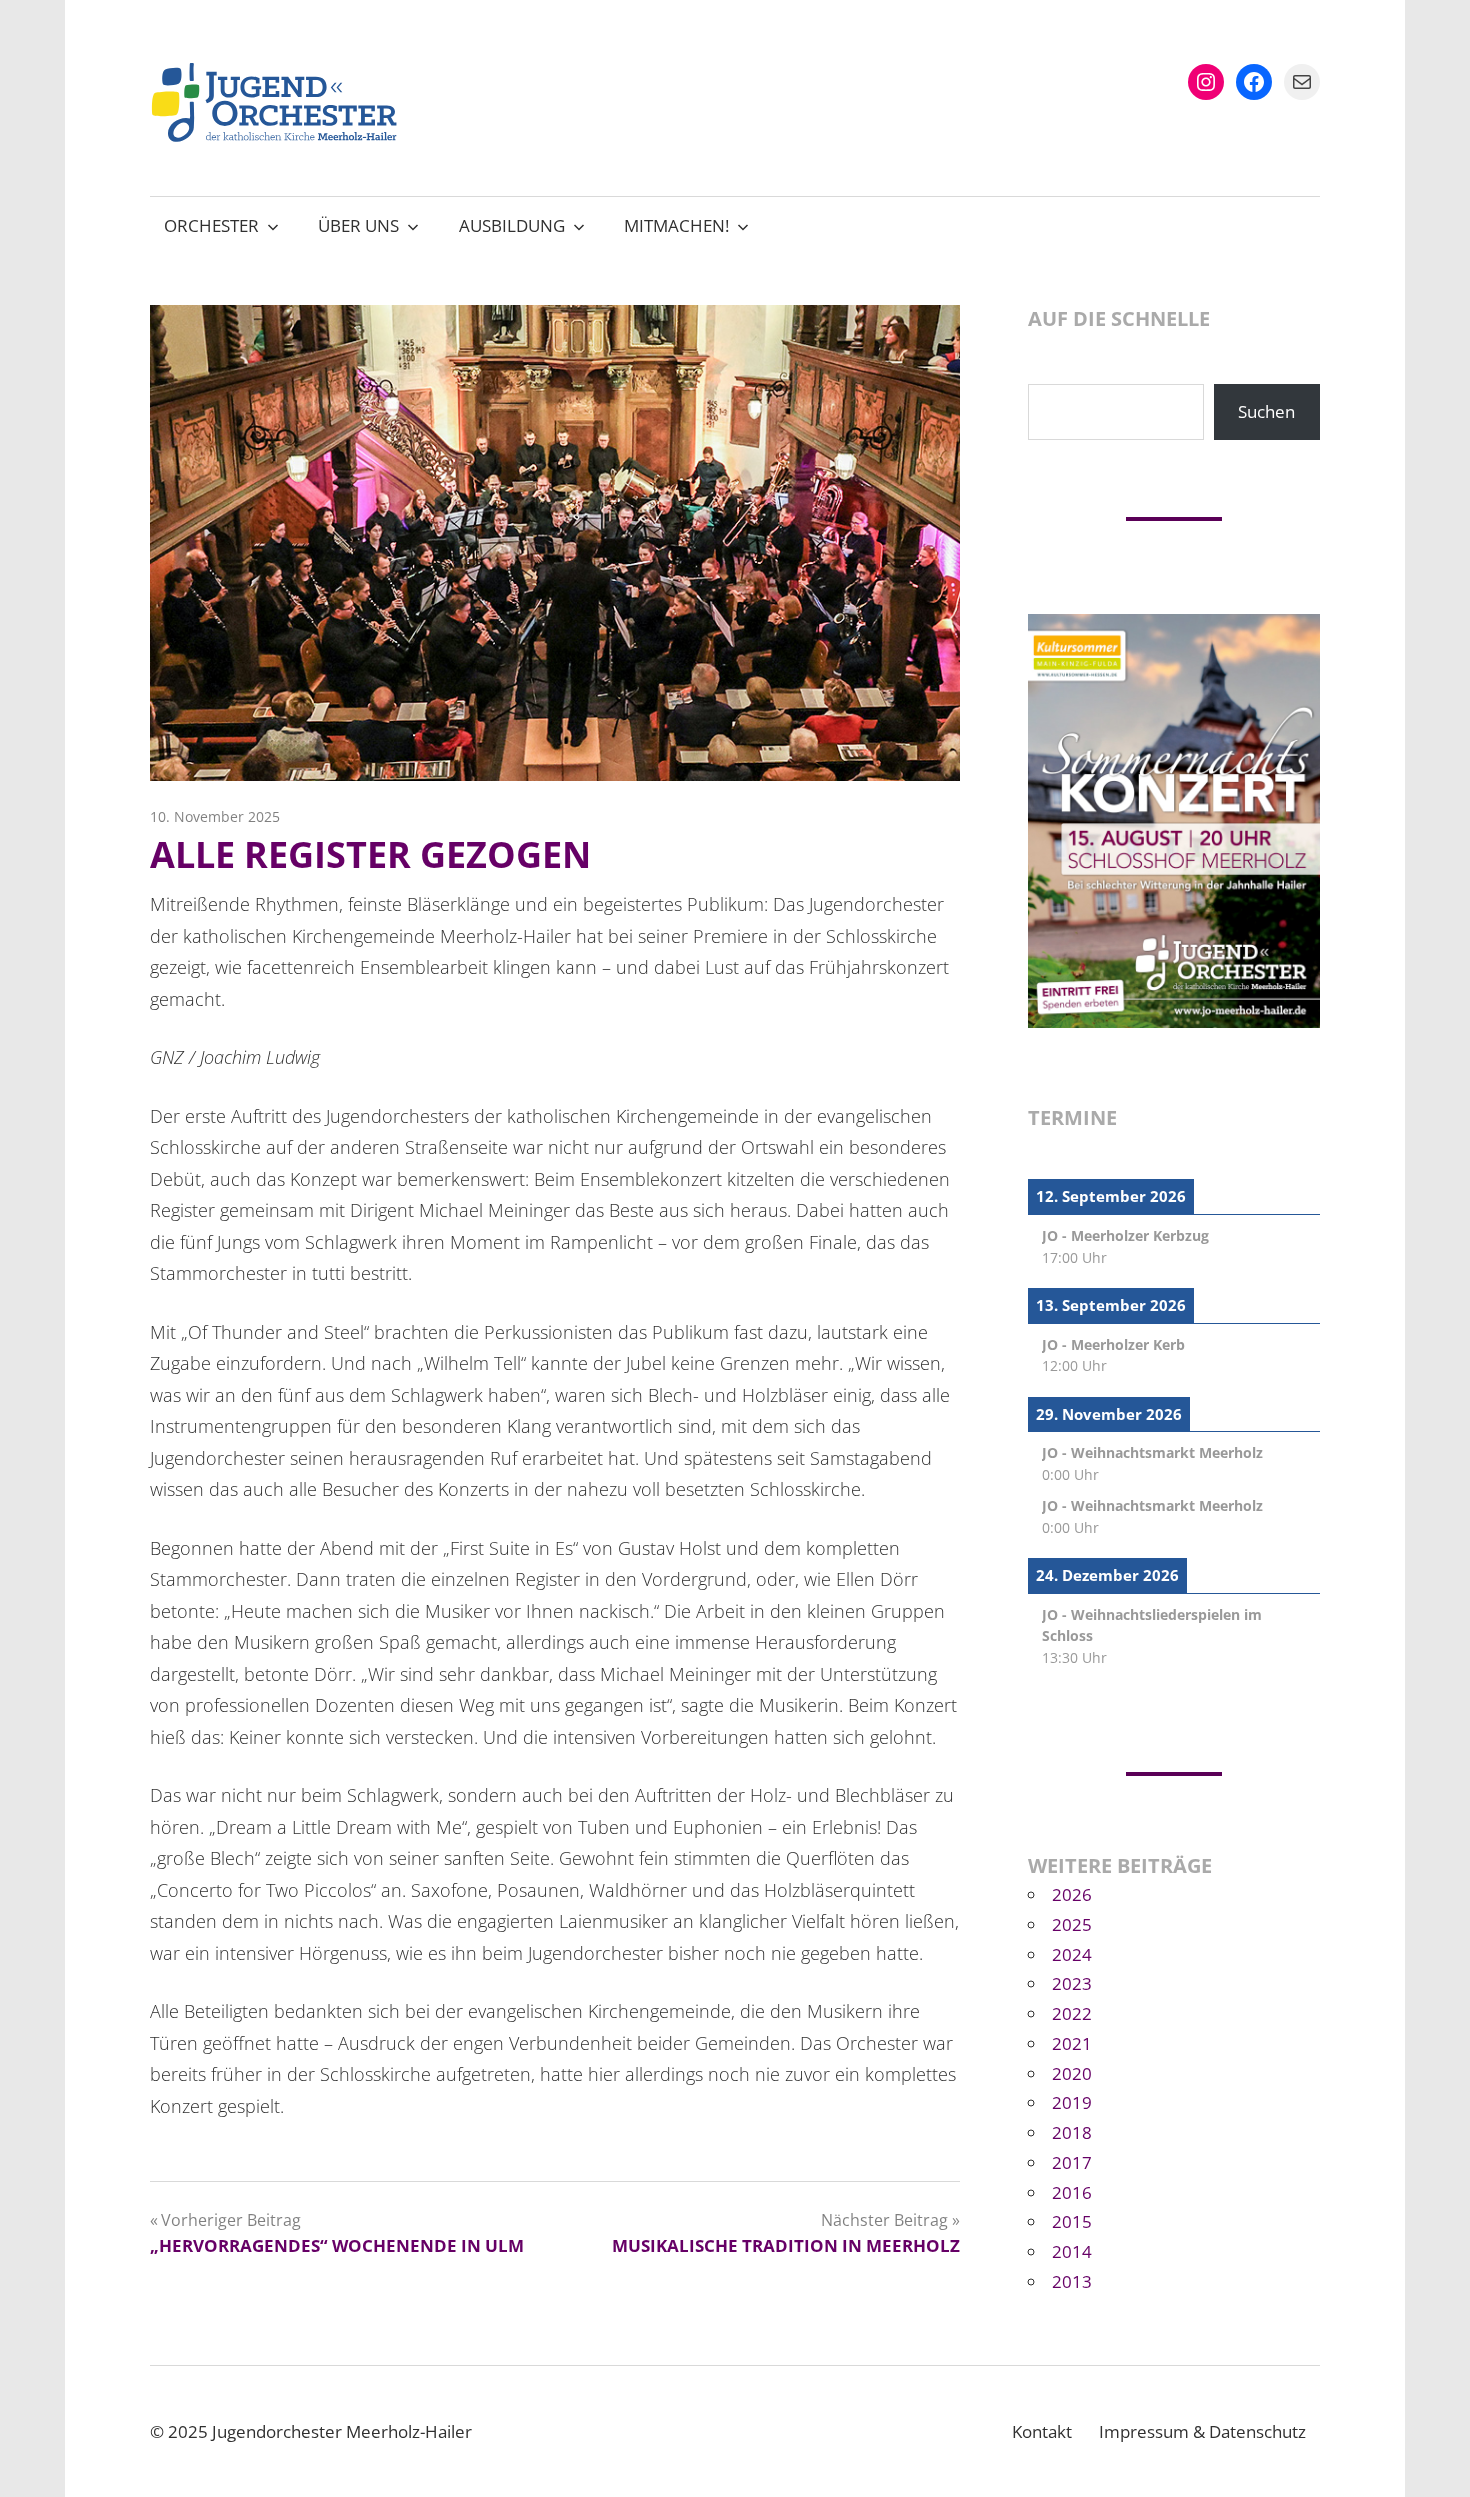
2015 (1072, 2221)
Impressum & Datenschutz (1202, 2431)
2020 (1072, 2073)
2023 (1072, 1983)
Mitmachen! (676, 225)
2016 (1072, 2192)
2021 (1072, 2043)
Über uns (358, 225)
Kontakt (1042, 2431)
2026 (1072, 1894)
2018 (1072, 2132)
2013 (1072, 2281)
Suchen (1266, 411)
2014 (1072, 2251)
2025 (1072, 1924)
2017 (1072, 2162)
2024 (1072, 1954)
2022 (1072, 2013)
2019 (1072, 2102)
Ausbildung (512, 225)
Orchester (211, 225)
